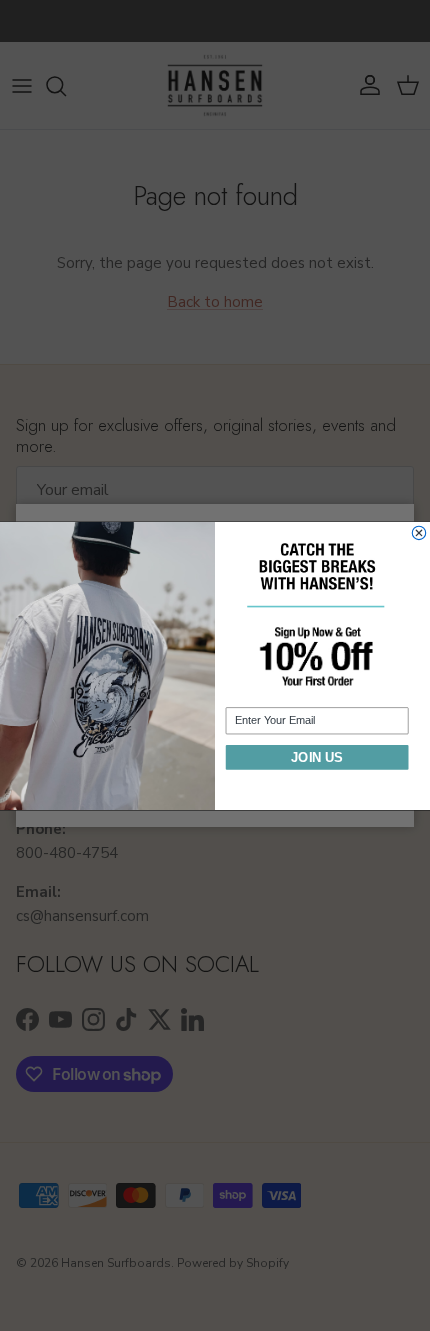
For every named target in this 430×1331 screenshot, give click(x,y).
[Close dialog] (418, 532)
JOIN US (317, 756)
